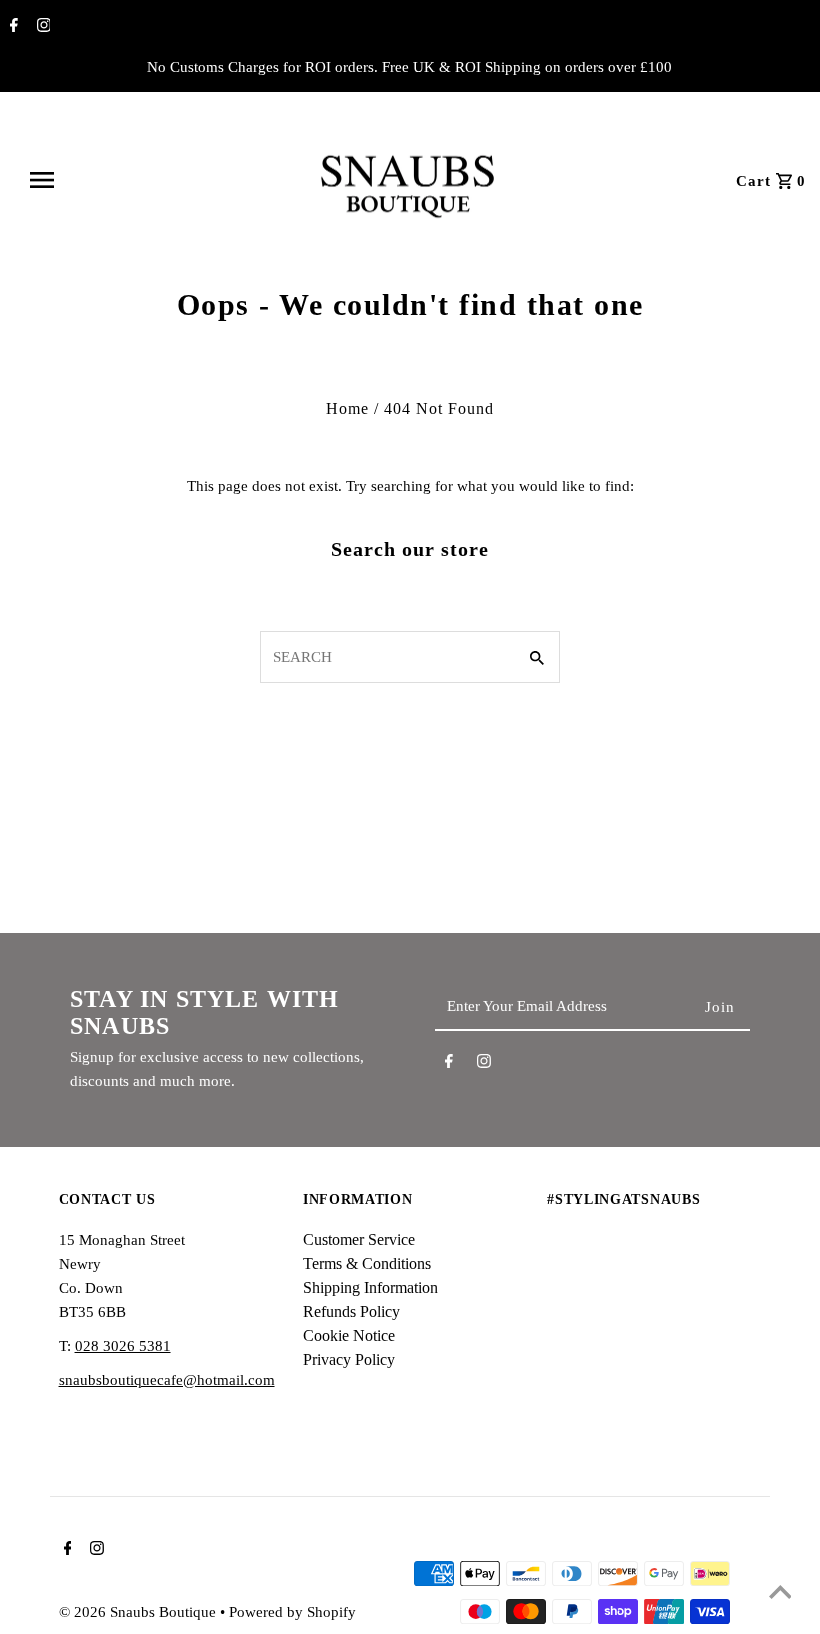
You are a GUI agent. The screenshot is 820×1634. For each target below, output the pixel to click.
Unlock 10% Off (615, 987)
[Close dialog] (800, 674)
